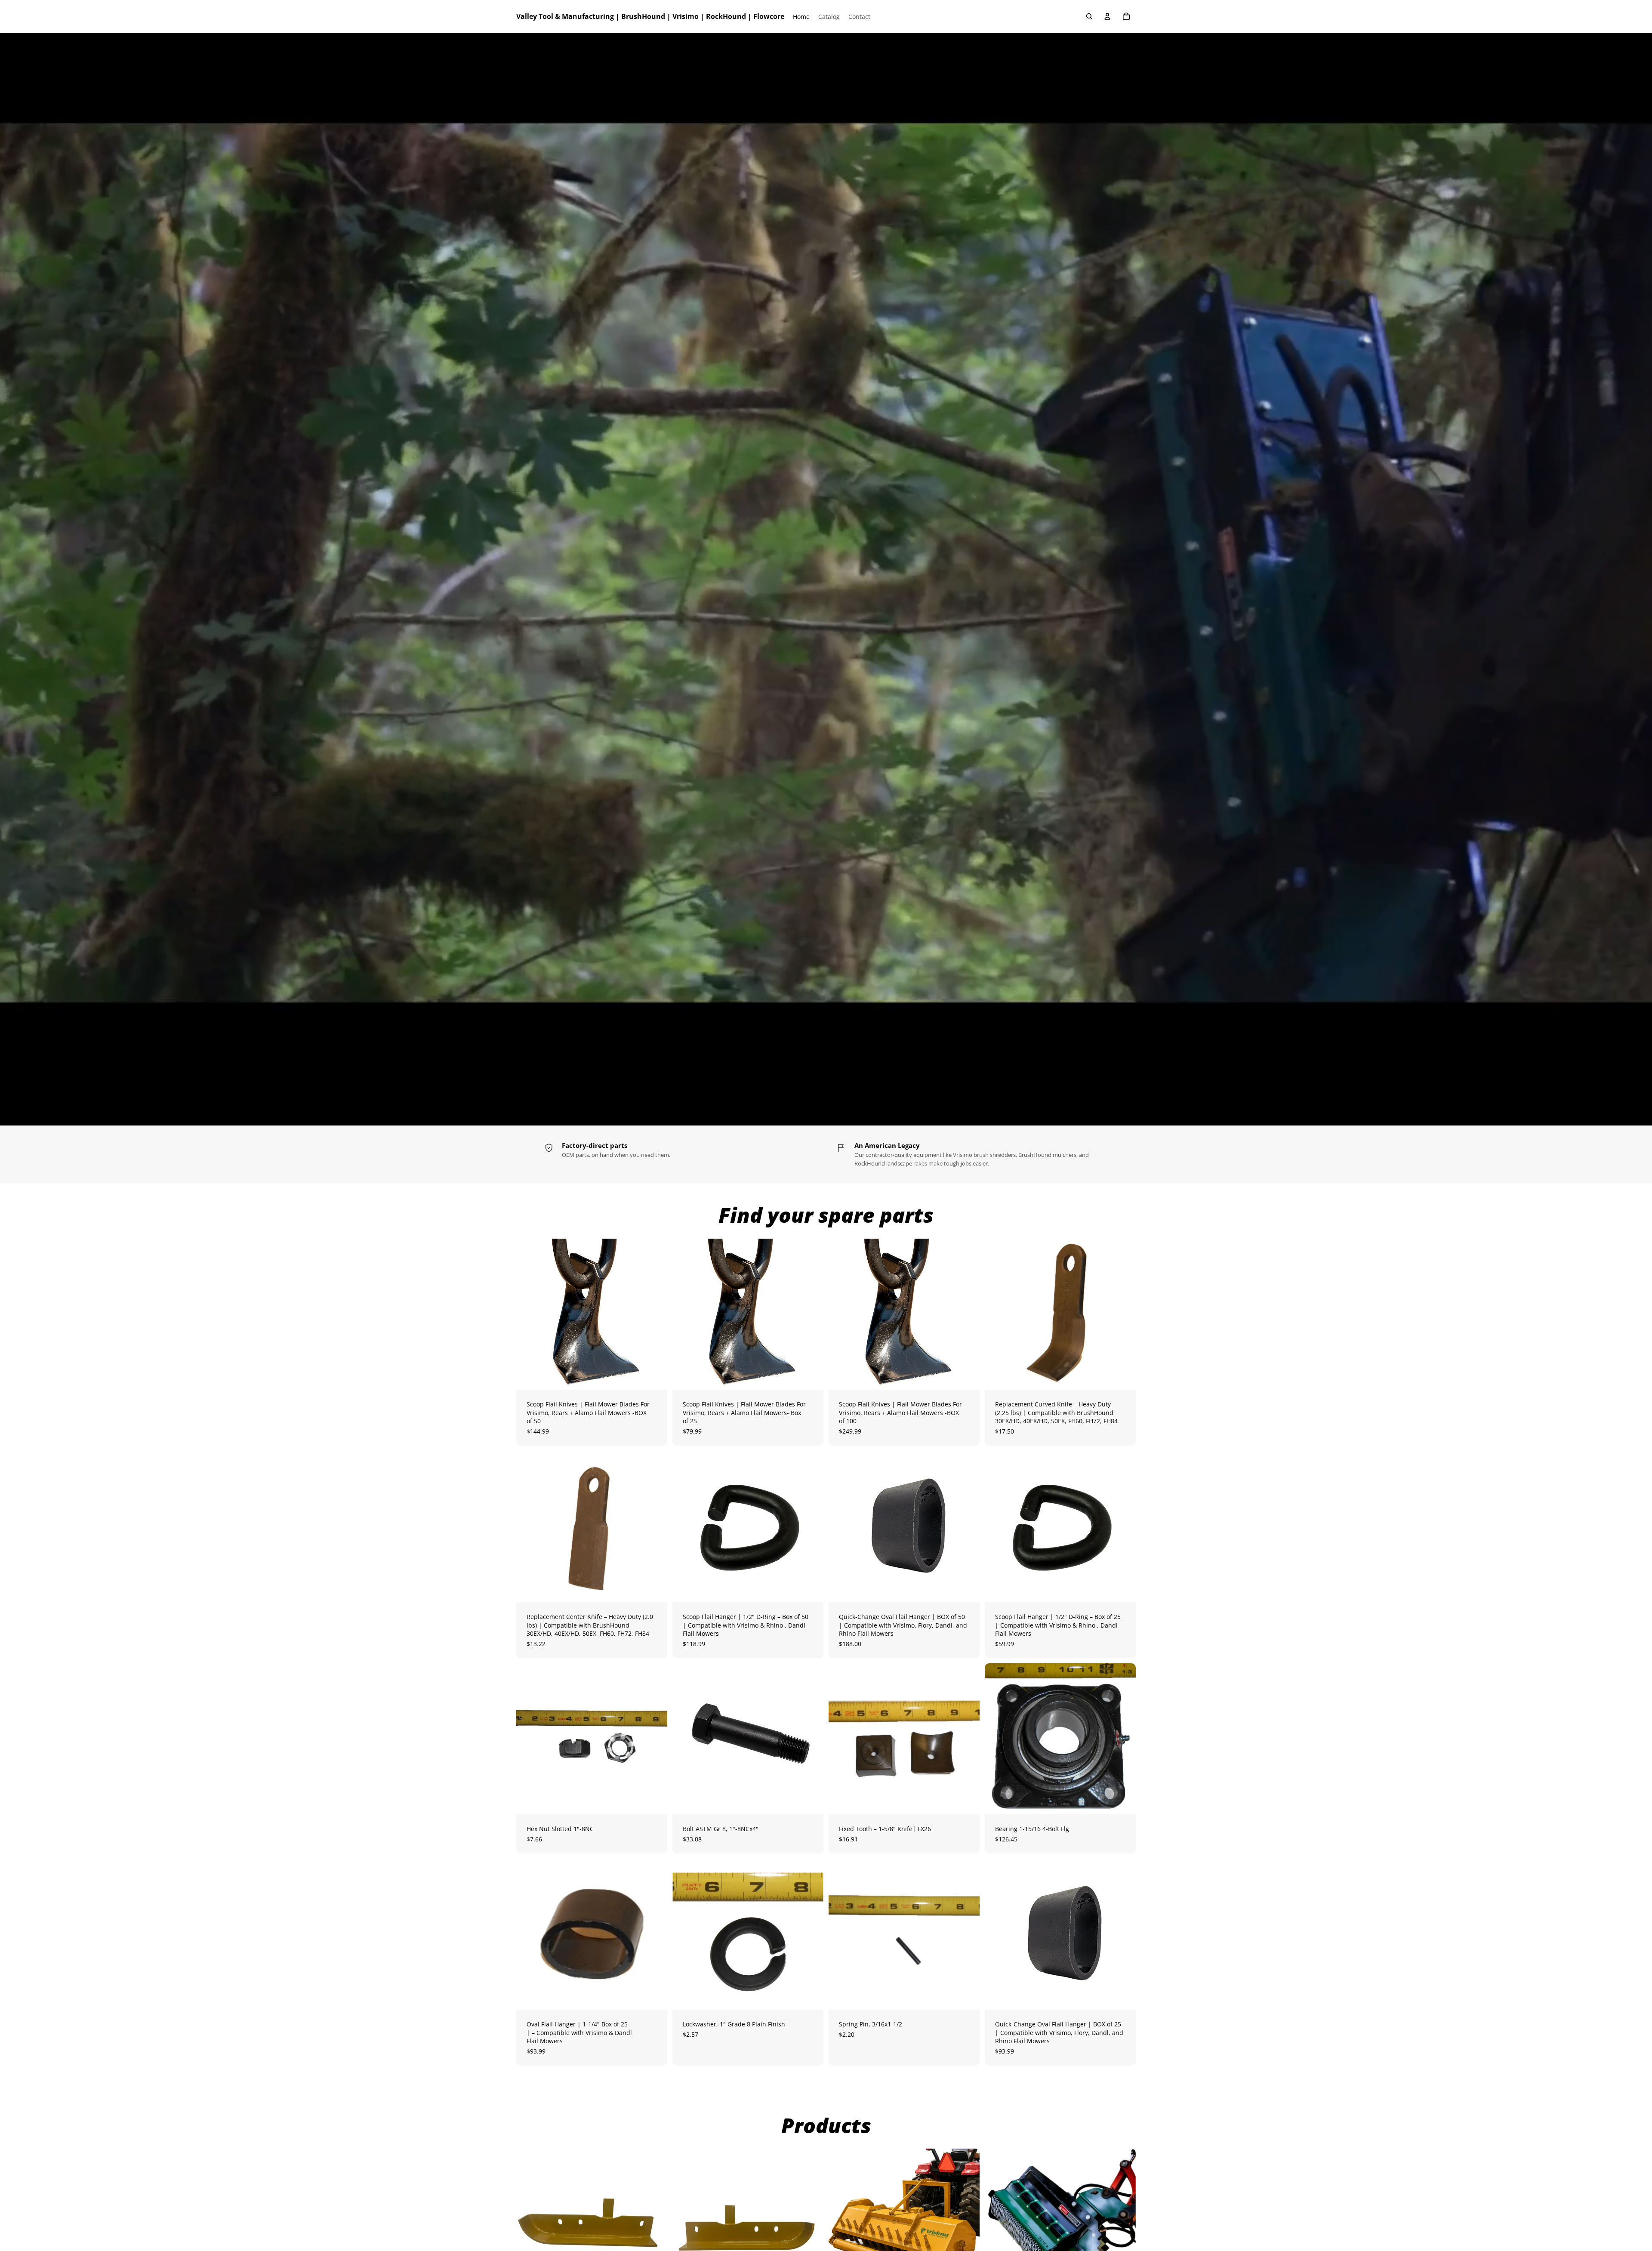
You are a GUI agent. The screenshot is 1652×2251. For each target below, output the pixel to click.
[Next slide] (654, 1314)
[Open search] (1089, 16)
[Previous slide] (529, 1314)
